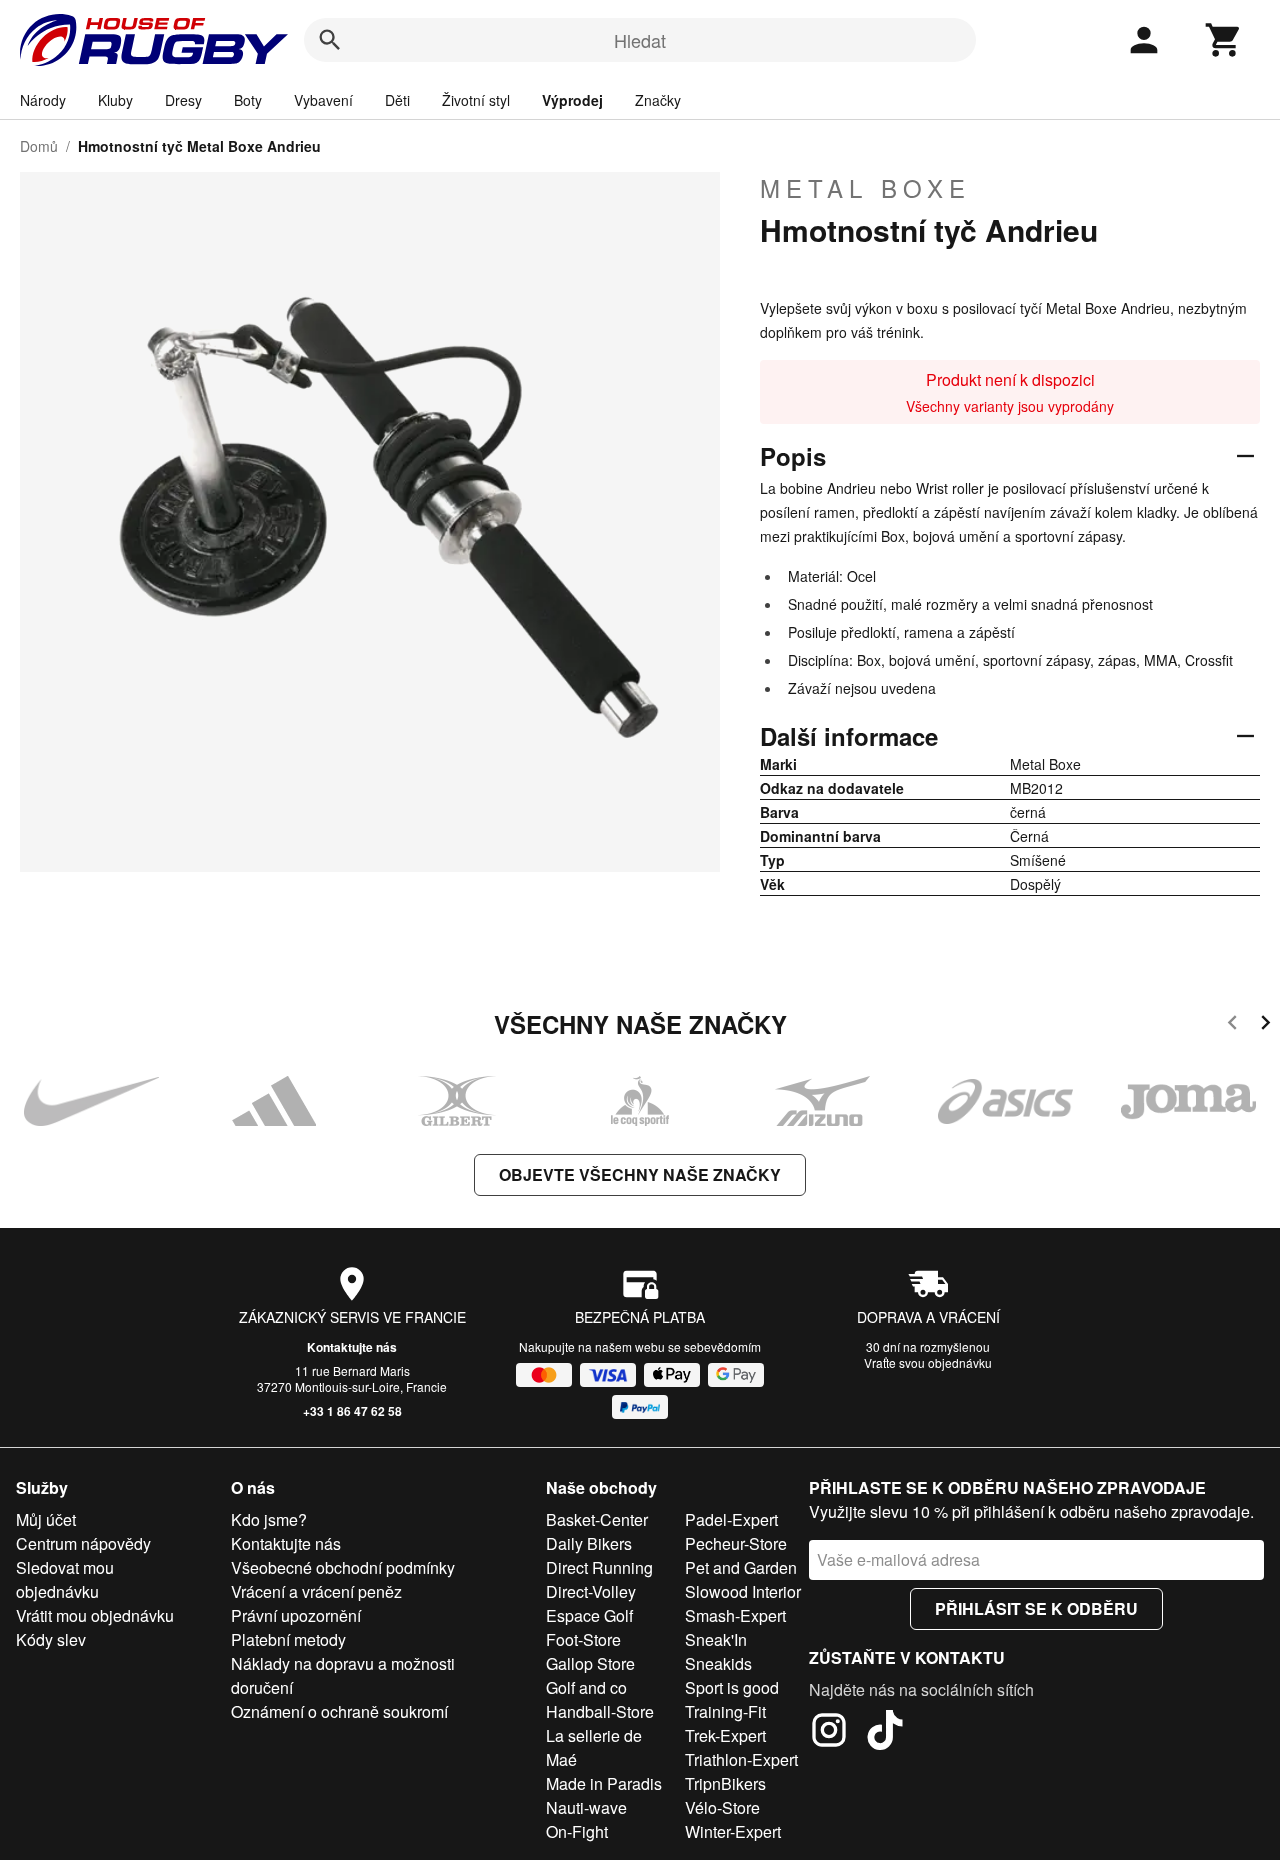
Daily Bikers (589, 1543)
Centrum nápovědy (83, 1543)
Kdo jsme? (269, 1519)
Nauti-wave (586, 1807)
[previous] (1232, 1025)
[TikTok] (885, 1733)
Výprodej (572, 100)
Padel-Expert (731, 1519)
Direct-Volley (591, 1591)
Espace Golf (589, 1615)
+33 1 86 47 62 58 (352, 1411)
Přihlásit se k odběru (1036, 1608)
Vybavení (323, 100)
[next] (1265, 1025)
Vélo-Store (722, 1807)
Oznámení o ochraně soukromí (339, 1711)
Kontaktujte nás (352, 1347)
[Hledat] (330, 40)
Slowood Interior (743, 1591)
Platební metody (288, 1639)
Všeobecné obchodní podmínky (343, 1567)
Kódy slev (51, 1639)
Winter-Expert (733, 1831)
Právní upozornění (296, 1615)
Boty (248, 100)
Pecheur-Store (736, 1543)
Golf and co (586, 1687)
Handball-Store (600, 1711)
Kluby (115, 100)
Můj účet (46, 1519)
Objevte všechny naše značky (640, 1174)
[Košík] (1224, 40)
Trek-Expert (725, 1735)
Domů (39, 146)
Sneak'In (716, 1639)
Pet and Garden (741, 1567)
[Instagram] (829, 1733)
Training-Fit (725, 1711)
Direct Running (599, 1567)
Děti (397, 100)
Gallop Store (590, 1663)
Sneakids (718, 1663)
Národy (43, 100)
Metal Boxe (865, 188)
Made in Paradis (604, 1783)
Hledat (640, 40)
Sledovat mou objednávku (65, 1579)
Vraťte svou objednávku (928, 1362)
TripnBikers (725, 1783)
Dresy (183, 100)
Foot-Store (583, 1639)
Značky (658, 100)
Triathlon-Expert (741, 1759)
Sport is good (732, 1687)
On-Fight (577, 1831)
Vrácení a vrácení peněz (316, 1591)
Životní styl (476, 100)
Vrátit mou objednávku (95, 1615)
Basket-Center (597, 1519)
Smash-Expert (735, 1615)
